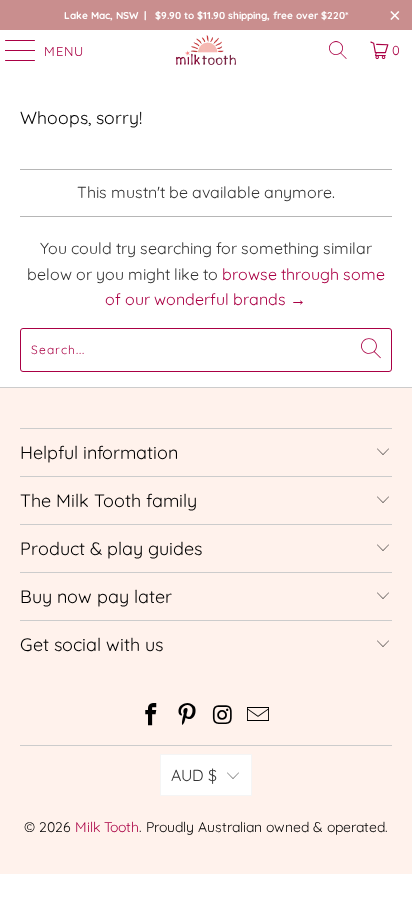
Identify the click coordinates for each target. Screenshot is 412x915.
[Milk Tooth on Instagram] (223, 716)
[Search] (338, 50)
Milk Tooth (107, 827)
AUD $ (194, 775)
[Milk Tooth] (206, 50)
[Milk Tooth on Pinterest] (187, 716)
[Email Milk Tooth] (259, 716)
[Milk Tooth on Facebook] (152, 716)
